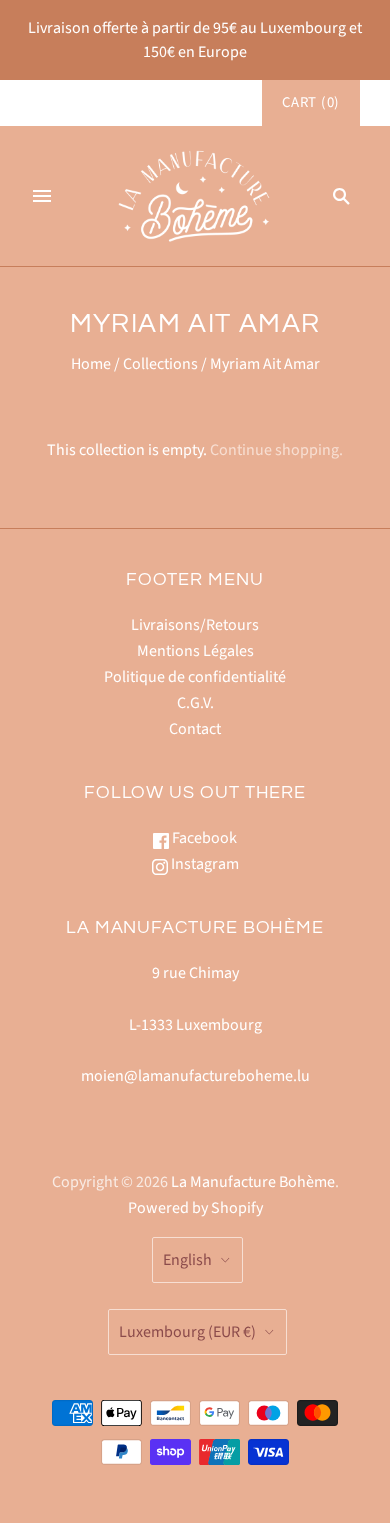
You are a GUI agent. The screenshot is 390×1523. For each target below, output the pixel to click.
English (187, 1260)
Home (91, 364)
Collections (160, 364)
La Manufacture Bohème (253, 1182)
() (311, 102)
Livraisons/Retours (195, 625)
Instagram (203, 864)
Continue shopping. (276, 450)
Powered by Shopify (195, 1208)
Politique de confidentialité (195, 677)
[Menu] (42, 196)
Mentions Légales (195, 651)
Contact (195, 729)
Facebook (203, 838)
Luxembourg (187, 1332)
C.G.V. (195, 703)
